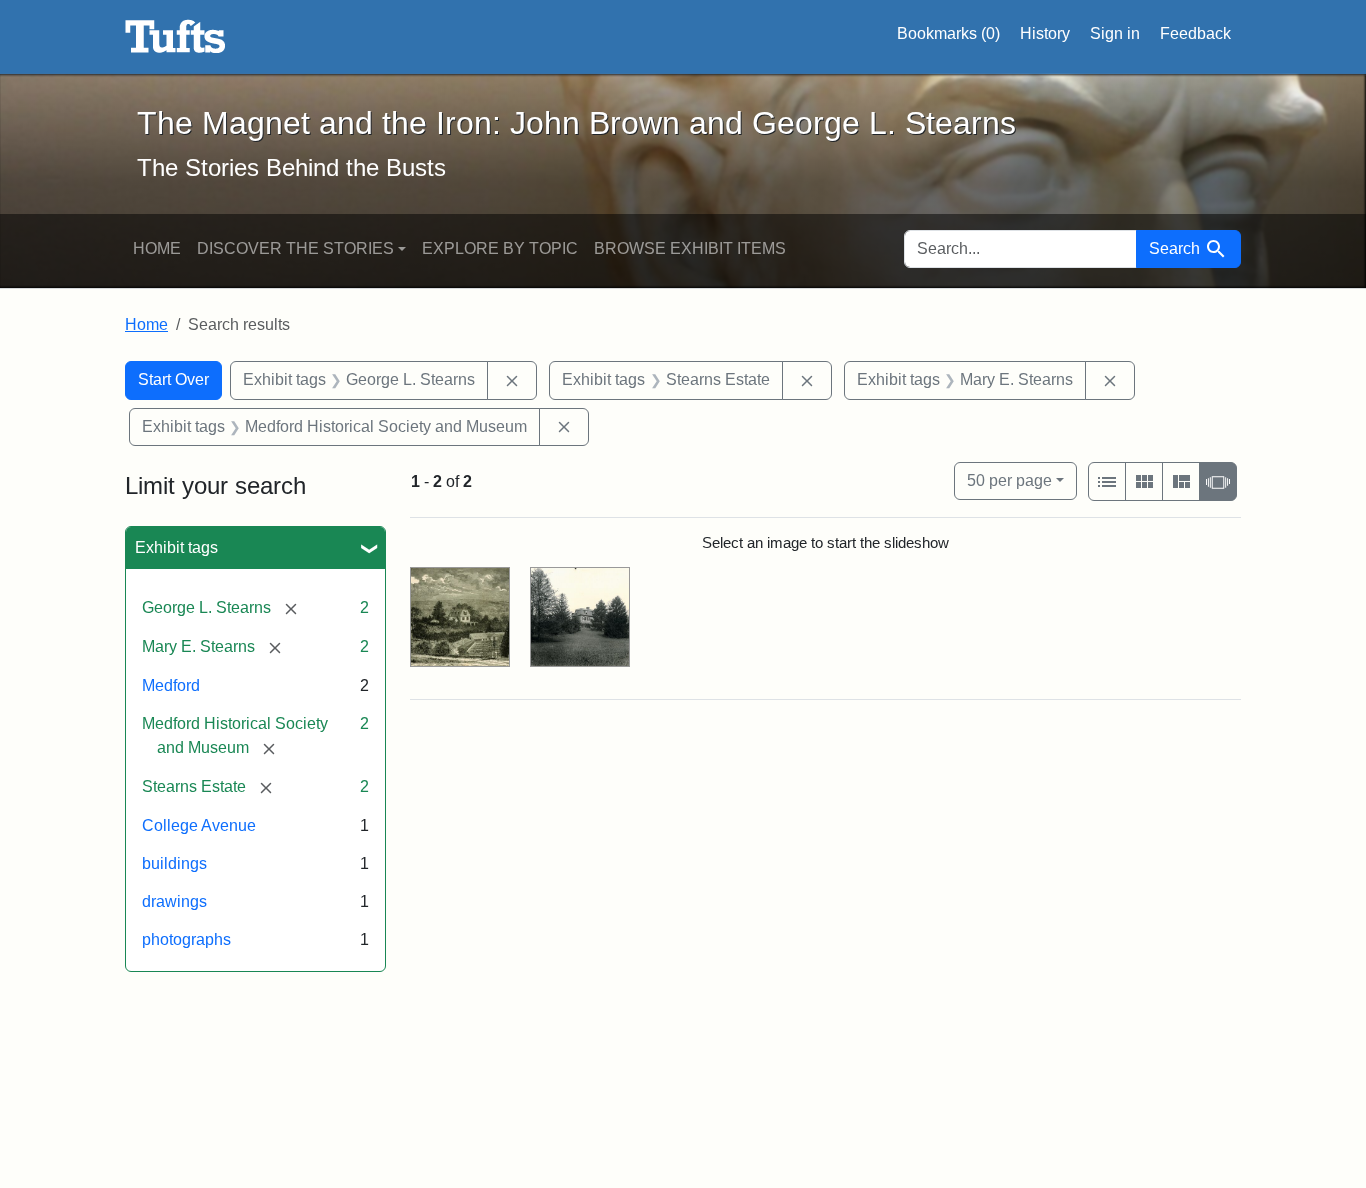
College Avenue (199, 825)
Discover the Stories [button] (295, 248)
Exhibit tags (176, 547)
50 (1009, 480)
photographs (186, 939)
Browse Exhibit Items (690, 248)
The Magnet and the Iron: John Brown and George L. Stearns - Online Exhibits (175, 37)
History (1045, 33)
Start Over (173, 379)
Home (157, 248)
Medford (171, 685)
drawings (174, 901)
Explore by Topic (500, 248)
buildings (174, 863)
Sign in (1115, 33)
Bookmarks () (948, 33)
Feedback (1195, 33)
